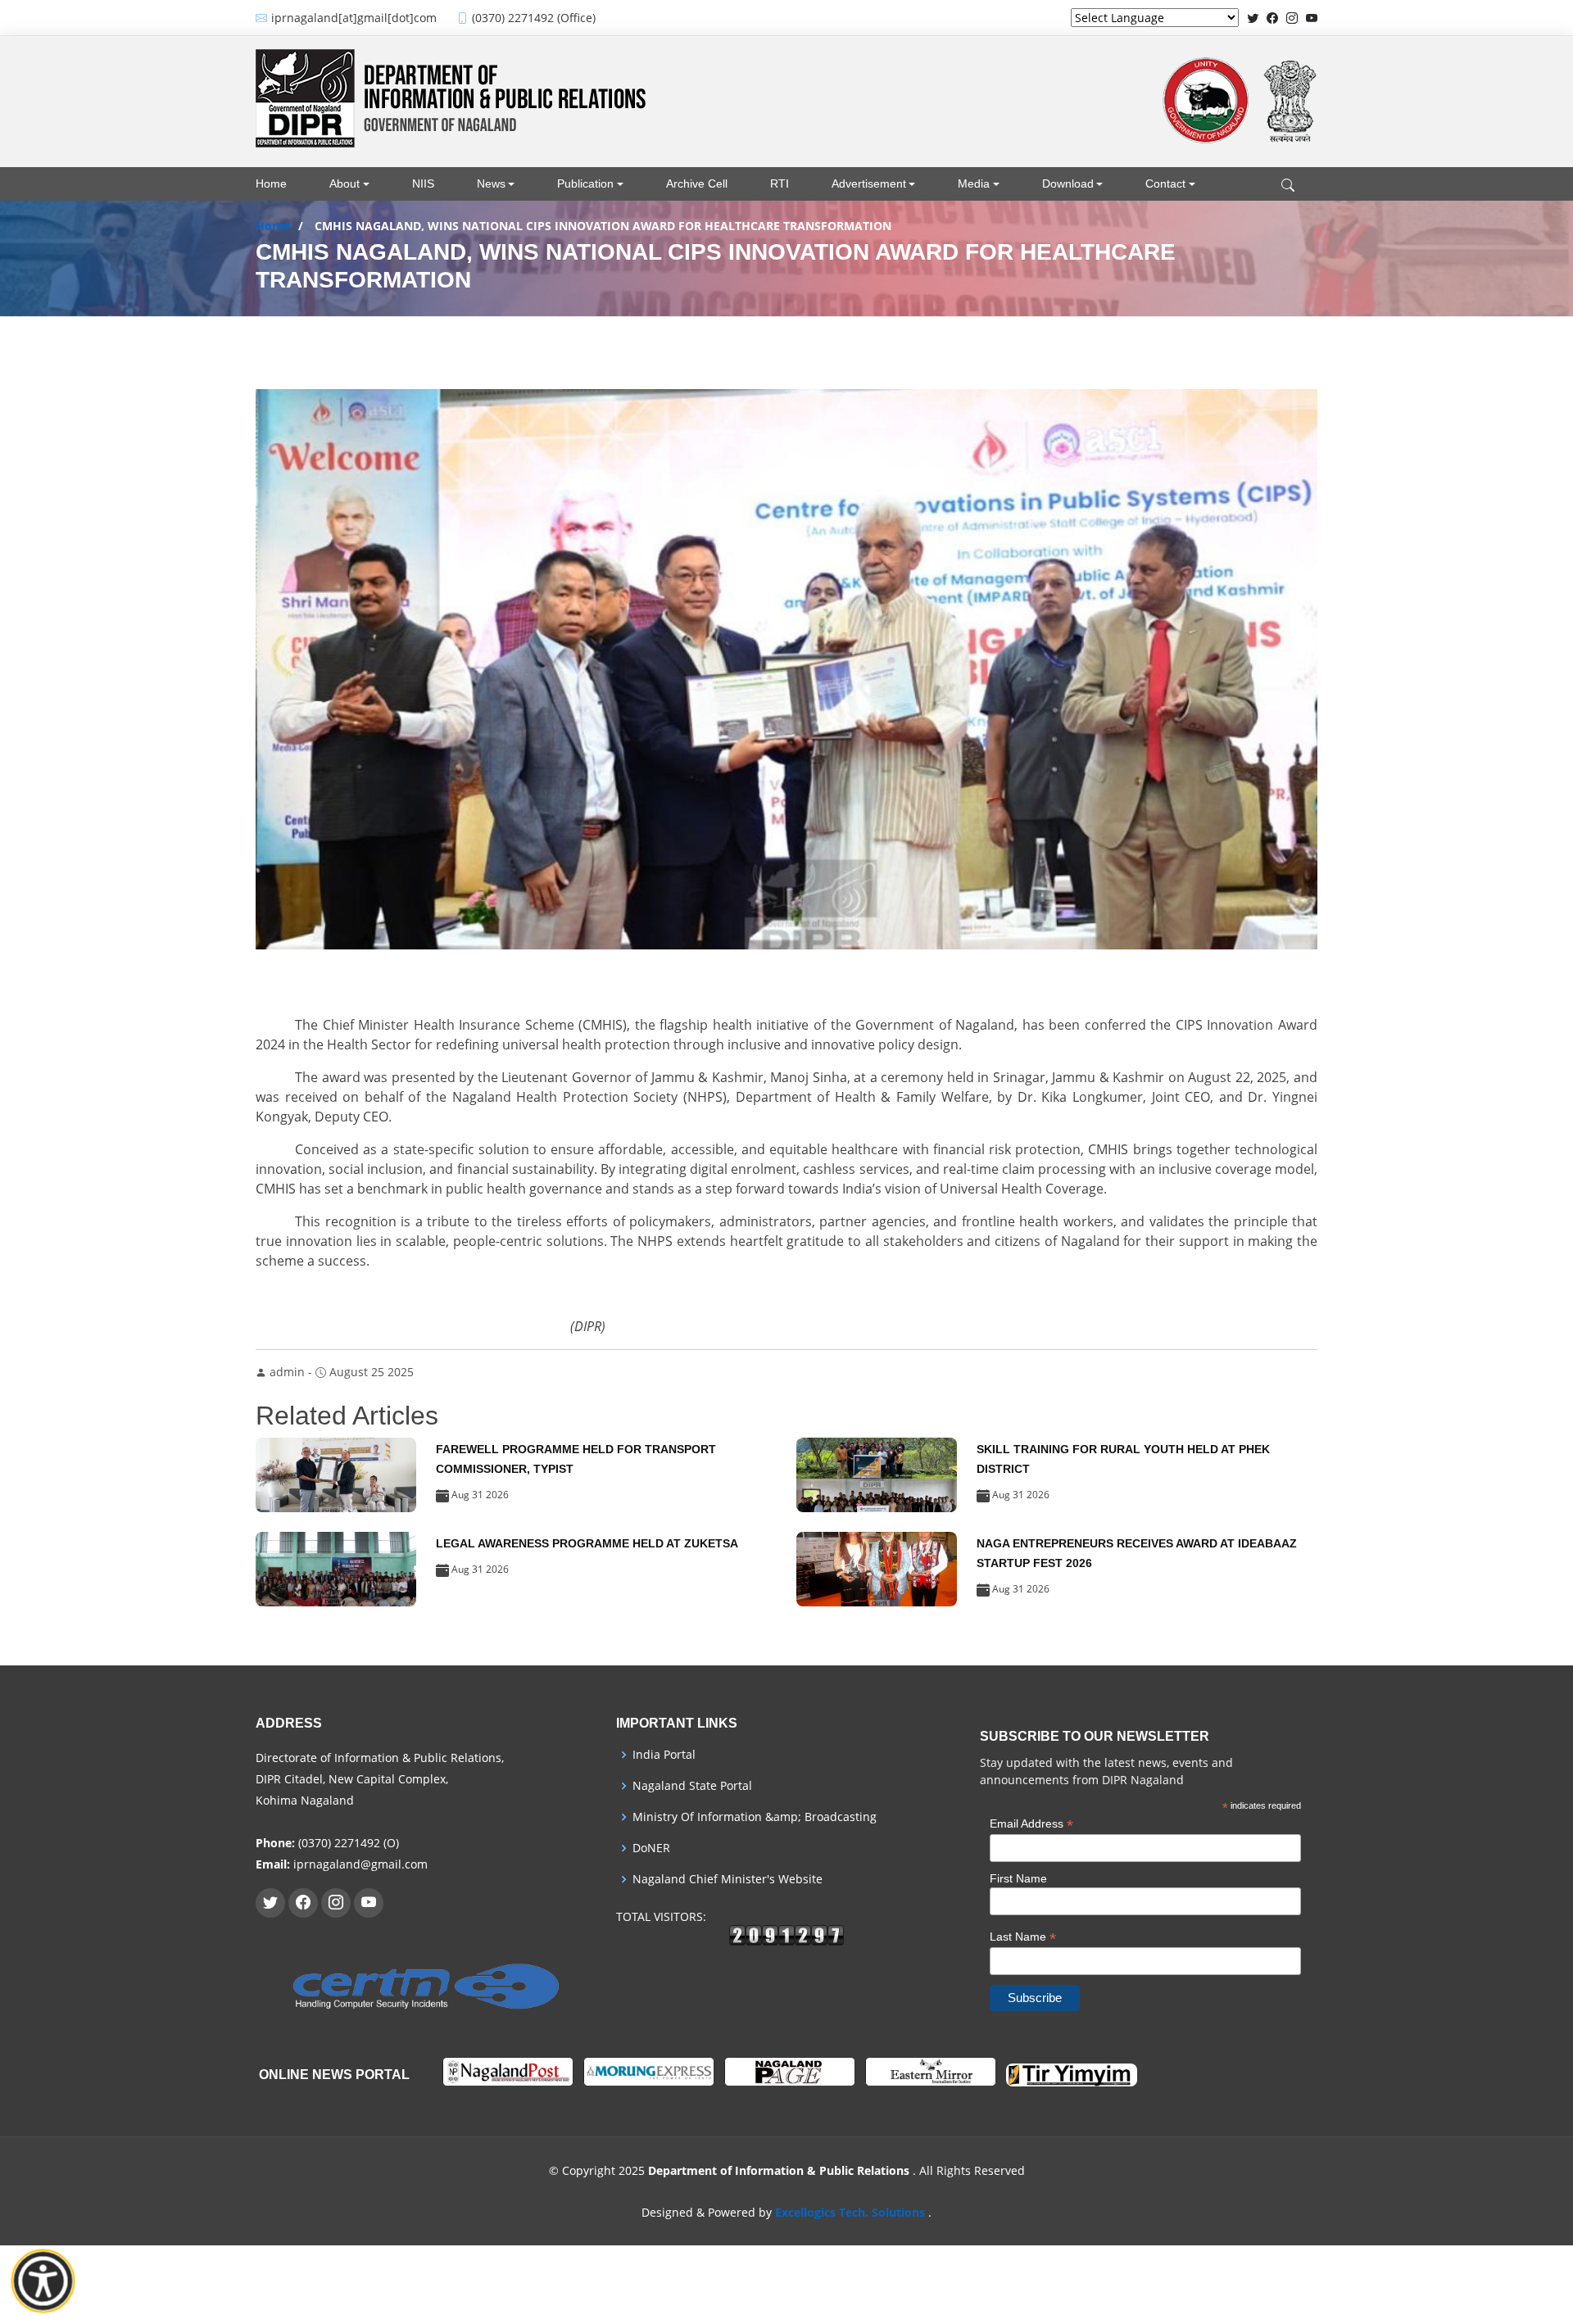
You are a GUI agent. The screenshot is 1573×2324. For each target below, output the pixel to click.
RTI (780, 183)
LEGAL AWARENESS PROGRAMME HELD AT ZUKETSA (587, 1543)
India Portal (664, 1755)
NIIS (423, 183)
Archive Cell (697, 183)
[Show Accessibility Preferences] (43, 2281)
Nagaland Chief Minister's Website (728, 1879)
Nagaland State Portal (692, 1786)
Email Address (1031, 1824)
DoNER (651, 1848)
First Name (1018, 1878)
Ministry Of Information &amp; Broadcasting (755, 1817)
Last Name (1023, 1937)
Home (271, 183)
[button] (362, 184)
